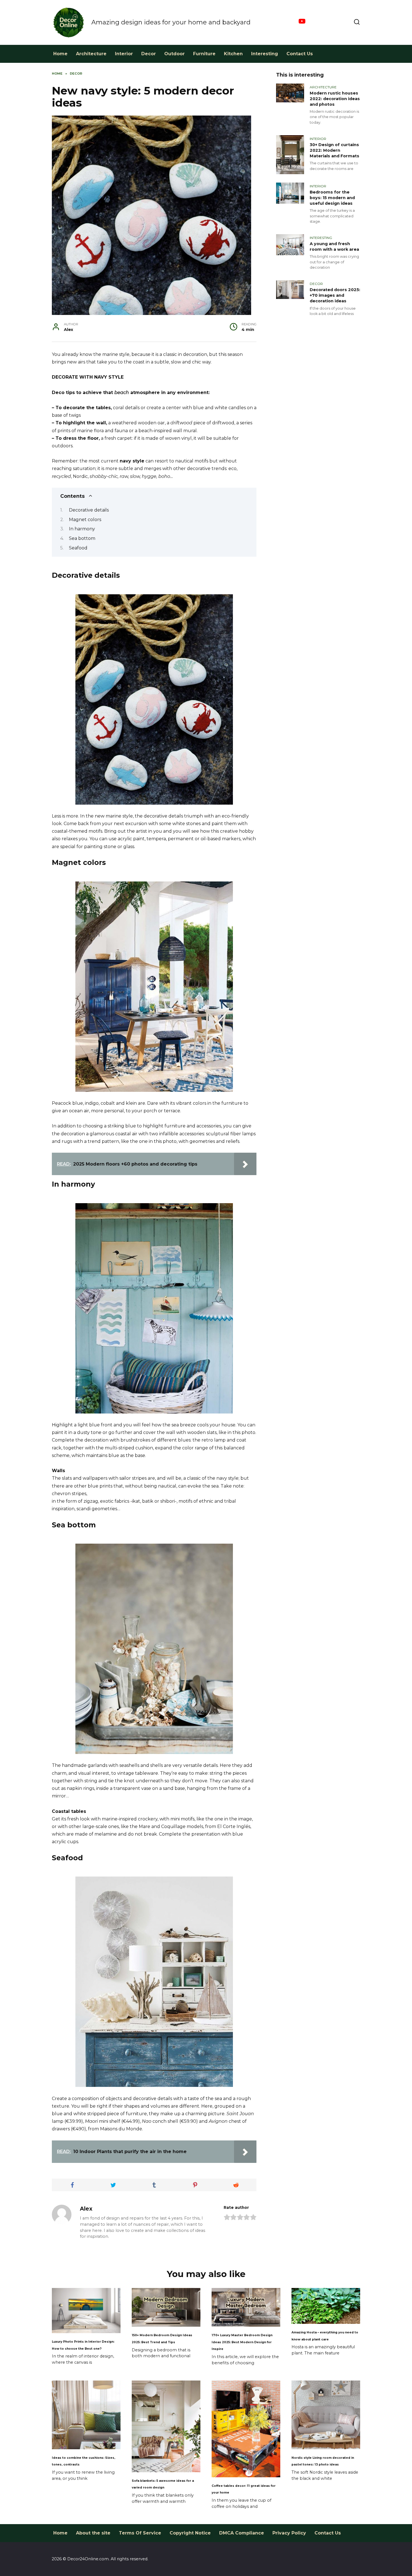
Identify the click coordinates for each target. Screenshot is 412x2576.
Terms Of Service (140, 2533)
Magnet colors (85, 520)
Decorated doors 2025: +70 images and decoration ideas (335, 295)
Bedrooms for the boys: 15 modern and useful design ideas (332, 198)
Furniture (204, 54)
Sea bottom (82, 538)
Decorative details (89, 510)
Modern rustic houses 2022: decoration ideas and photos (335, 99)
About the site (93, 2533)
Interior (124, 54)
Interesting (265, 54)
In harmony (82, 529)
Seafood (78, 548)
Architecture (91, 54)
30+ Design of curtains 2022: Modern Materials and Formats (335, 150)
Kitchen (233, 54)
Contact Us (300, 54)
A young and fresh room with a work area (334, 247)
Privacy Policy (289, 2533)
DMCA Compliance (242, 2533)
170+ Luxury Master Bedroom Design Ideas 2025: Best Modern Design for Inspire (242, 2342)
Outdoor (174, 54)
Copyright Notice (190, 2533)
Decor (149, 54)
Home (60, 54)
